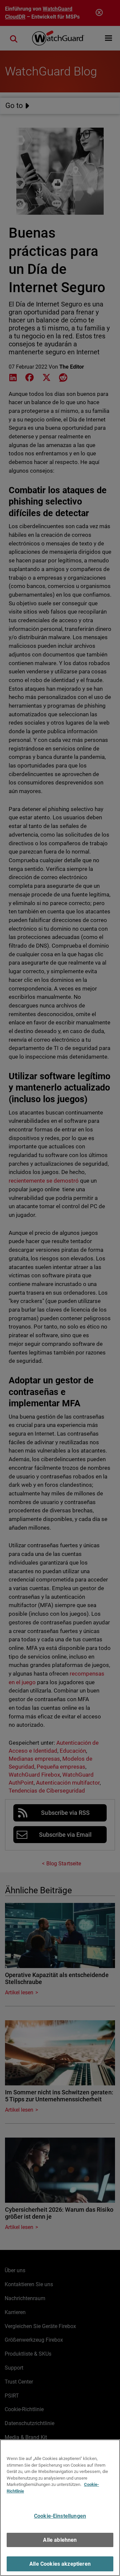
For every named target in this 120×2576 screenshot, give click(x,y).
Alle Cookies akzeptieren (60, 2564)
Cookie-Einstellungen (60, 2516)
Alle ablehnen (60, 2540)
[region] (60, 2508)
